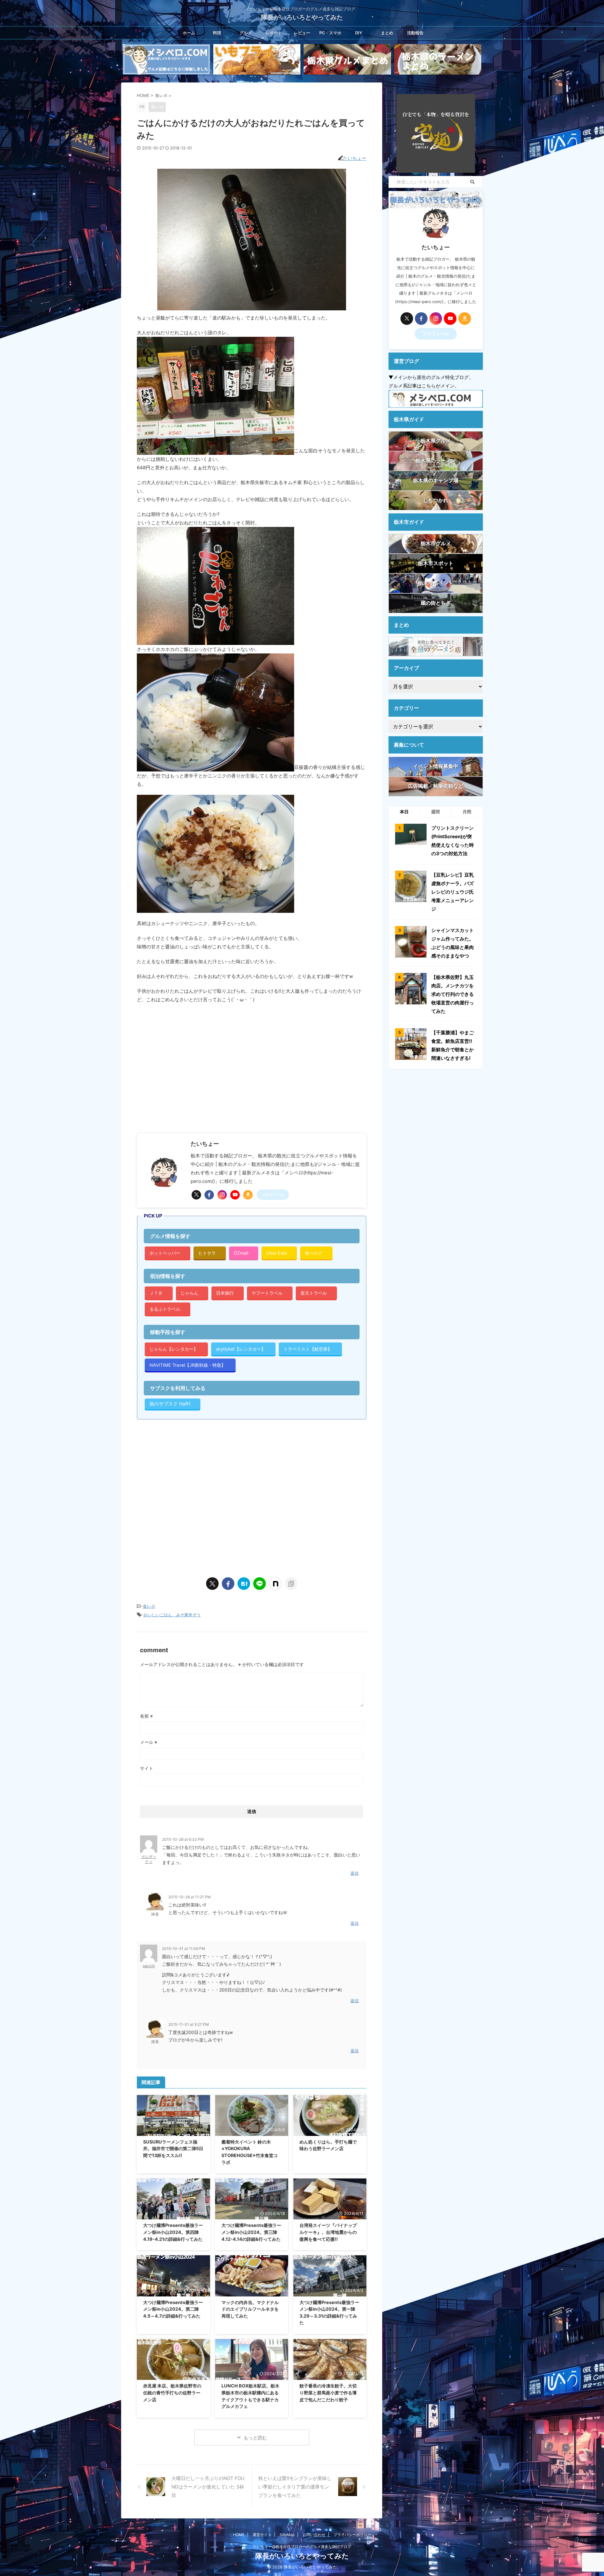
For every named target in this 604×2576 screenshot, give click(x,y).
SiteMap (287, 2535)
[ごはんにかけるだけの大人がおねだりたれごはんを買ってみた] (244, 1584)
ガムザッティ (149, 1859)
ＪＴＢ (156, 1293)
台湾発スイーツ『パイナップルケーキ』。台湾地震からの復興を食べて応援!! (328, 2232)
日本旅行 (225, 1293)
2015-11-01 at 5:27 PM (189, 2024)
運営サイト (262, 2535)
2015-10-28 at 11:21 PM (190, 1897)
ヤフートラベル (267, 1293)
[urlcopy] (291, 1584)
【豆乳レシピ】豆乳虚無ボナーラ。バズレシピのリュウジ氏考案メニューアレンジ (453, 892)
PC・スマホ (330, 33)
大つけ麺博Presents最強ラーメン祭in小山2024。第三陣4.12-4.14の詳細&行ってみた (251, 2232)
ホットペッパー (165, 1253)
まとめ (387, 33)
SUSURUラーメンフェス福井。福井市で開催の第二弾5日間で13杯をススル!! (173, 2149)
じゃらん (189, 1293)
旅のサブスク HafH (170, 1404)
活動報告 (415, 33)
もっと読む (255, 2438)
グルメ (246, 33)
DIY (359, 33)
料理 (217, 33)
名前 (146, 1716)
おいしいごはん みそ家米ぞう (172, 1615)
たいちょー (355, 158)
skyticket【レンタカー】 (241, 1349)
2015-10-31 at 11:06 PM (184, 1949)
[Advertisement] (190, 1075)
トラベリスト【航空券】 (308, 1349)
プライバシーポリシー (352, 2535)
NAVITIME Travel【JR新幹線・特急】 (187, 1365)
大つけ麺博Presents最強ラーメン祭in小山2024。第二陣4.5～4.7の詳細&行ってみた (173, 2309)
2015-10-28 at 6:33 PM (183, 1839)
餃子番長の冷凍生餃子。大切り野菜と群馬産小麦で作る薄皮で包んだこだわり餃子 (328, 2392)
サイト (147, 1768)
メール (149, 1742)
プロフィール (273, 1195)
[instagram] (222, 1195)
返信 (355, 1873)
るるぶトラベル (165, 1309)
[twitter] (196, 1195)
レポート (274, 33)
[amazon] (248, 1195)
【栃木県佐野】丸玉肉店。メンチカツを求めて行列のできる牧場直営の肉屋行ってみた (453, 994)
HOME (239, 2535)
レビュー (302, 33)
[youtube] (235, 1195)
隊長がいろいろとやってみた (302, 17)
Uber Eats (277, 1253)
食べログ (314, 1253)
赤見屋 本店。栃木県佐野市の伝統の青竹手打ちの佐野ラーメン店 (172, 2392)
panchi (149, 1966)
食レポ (149, 1606)
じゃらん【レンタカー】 (174, 1349)
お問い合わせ (314, 2535)
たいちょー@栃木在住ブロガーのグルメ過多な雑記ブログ (302, 2547)
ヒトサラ (207, 1253)
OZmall (241, 1253)
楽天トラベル (314, 1293)
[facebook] (209, 1195)
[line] (260, 1584)
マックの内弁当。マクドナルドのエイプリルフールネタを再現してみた (250, 2309)
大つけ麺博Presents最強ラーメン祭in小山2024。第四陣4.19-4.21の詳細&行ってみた (173, 2232)
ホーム (189, 33)
